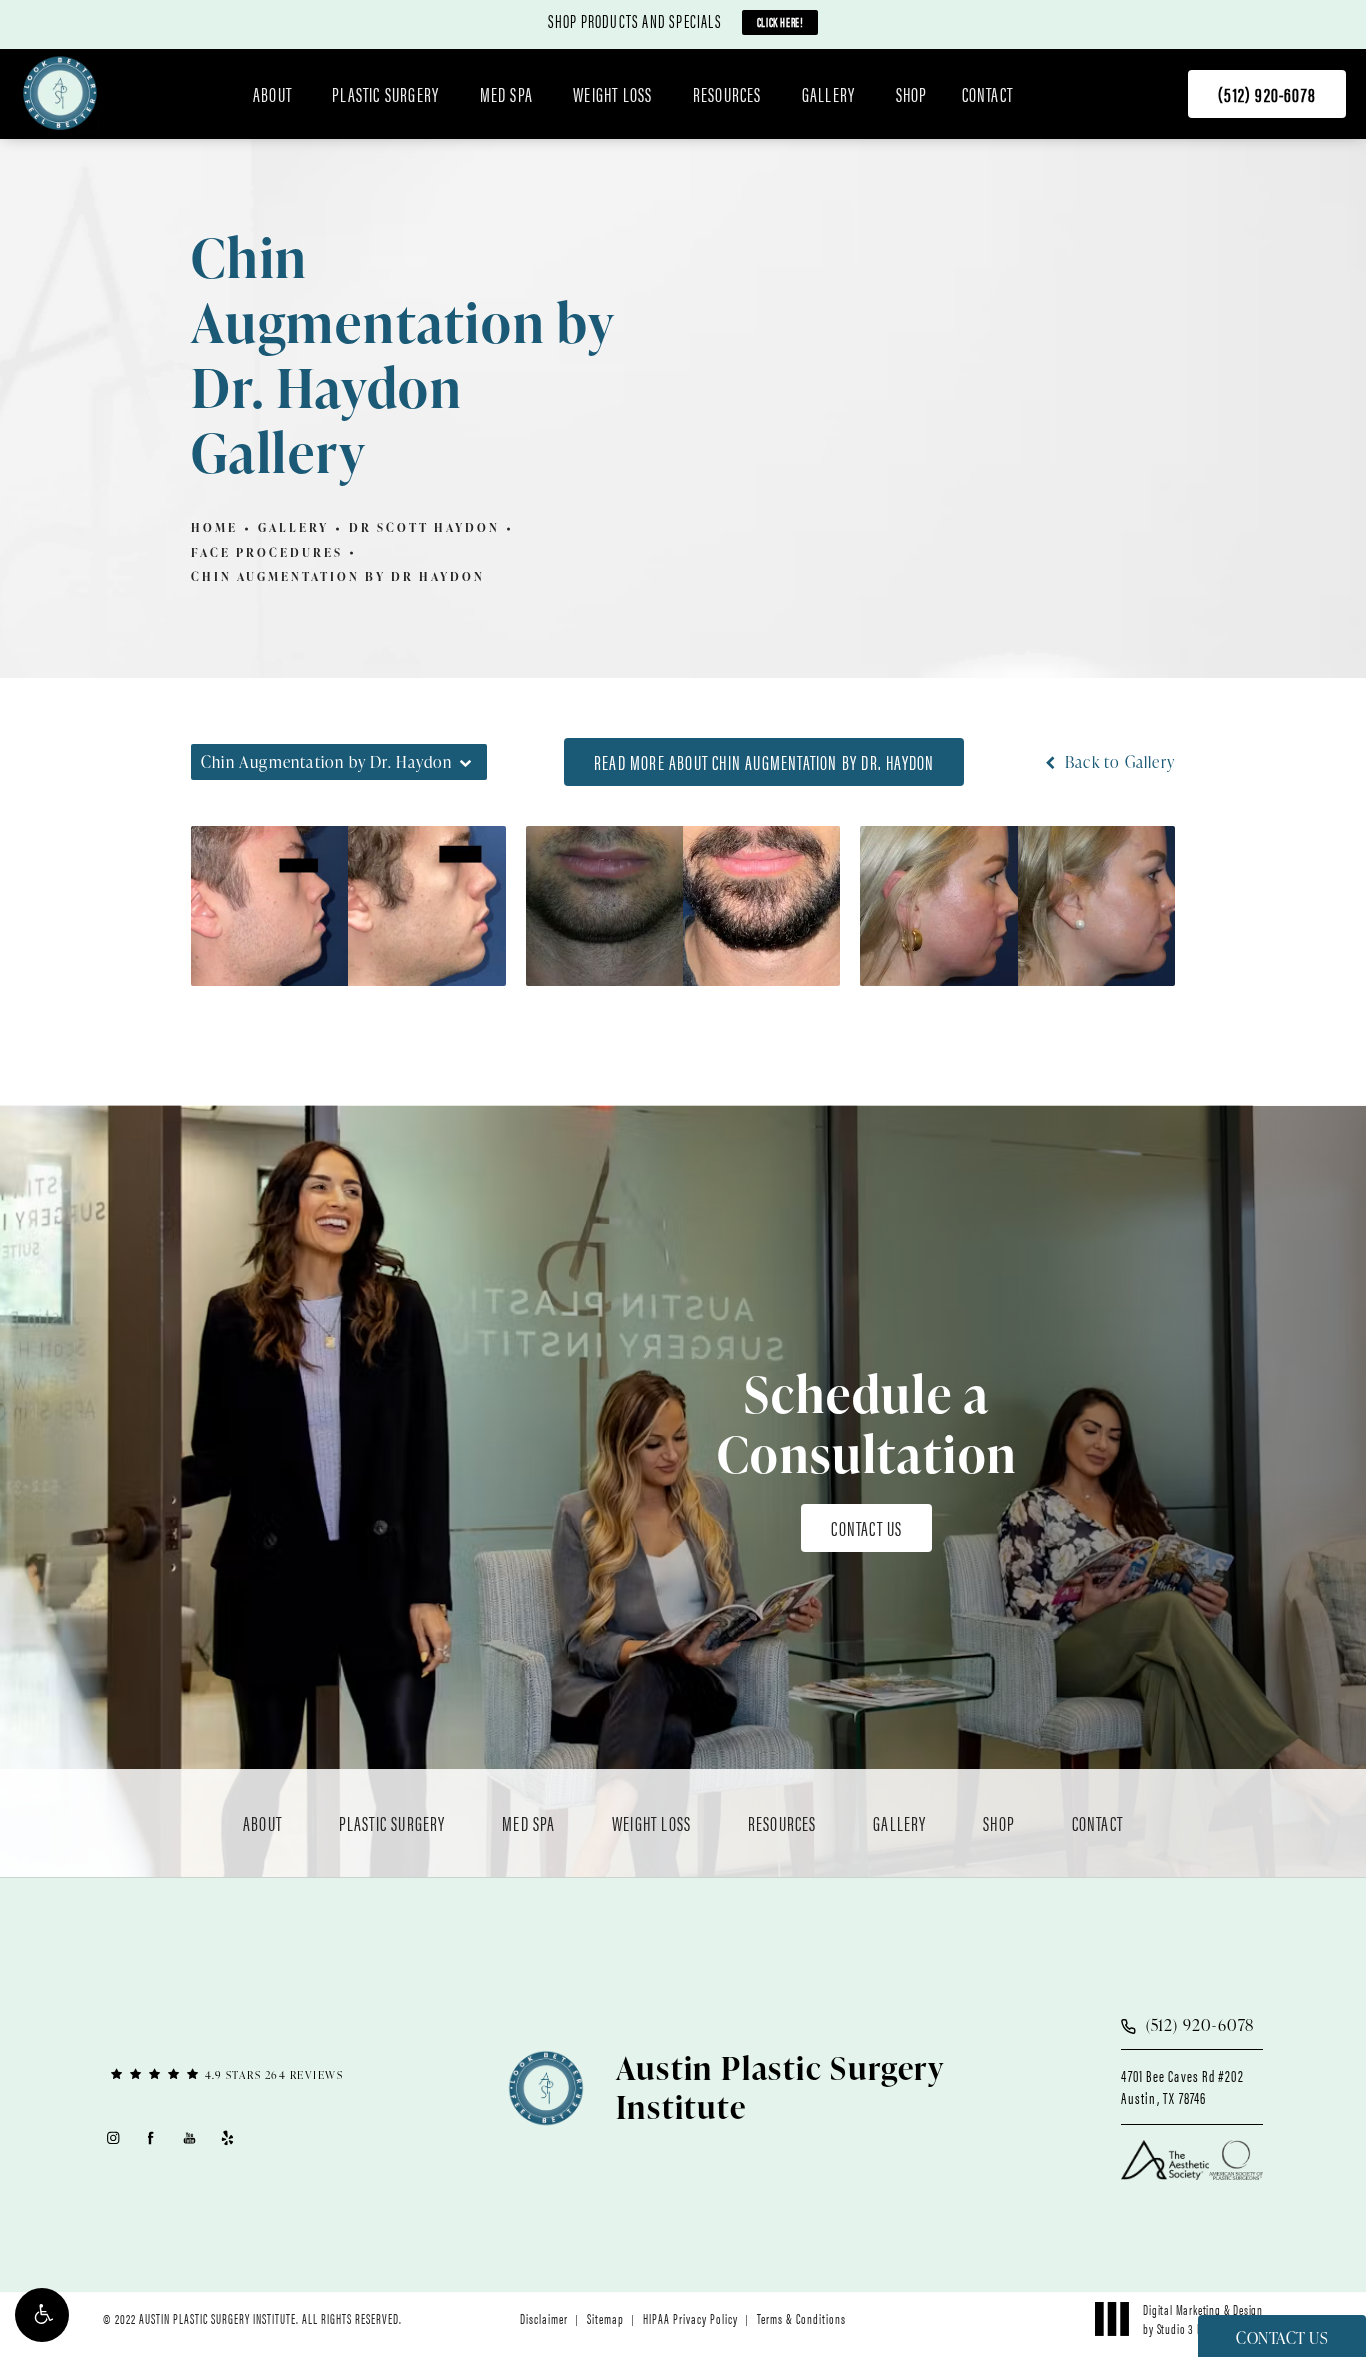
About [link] (272, 94)
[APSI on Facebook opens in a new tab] (151, 2137)
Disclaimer (544, 2318)
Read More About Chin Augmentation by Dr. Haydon (764, 761)
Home (214, 527)
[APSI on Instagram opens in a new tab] (112, 2137)
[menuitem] (275, 94)
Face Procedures (267, 552)
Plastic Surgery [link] (385, 94)
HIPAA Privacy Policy (690, 2318)
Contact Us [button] (1282, 2338)
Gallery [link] (828, 94)
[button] (42, 2315)
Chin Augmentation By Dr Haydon (338, 576)
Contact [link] (987, 94)
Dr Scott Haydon (424, 527)
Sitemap (605, 2318)
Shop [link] (912, 94)
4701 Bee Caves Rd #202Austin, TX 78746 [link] (1182, 2087)
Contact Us (866, 1527)
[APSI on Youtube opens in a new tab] (189, 2137)
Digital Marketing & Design (1202, 2318)
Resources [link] (727, 94)
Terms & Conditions (801, 2318)
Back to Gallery (1118, 762)
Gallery (293, 527)
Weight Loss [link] (612, 94)
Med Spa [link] (506, 94)
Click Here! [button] (780, 21)
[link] (1267, 94)
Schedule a (867, 1424)
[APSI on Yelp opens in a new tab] (228, 2137)
